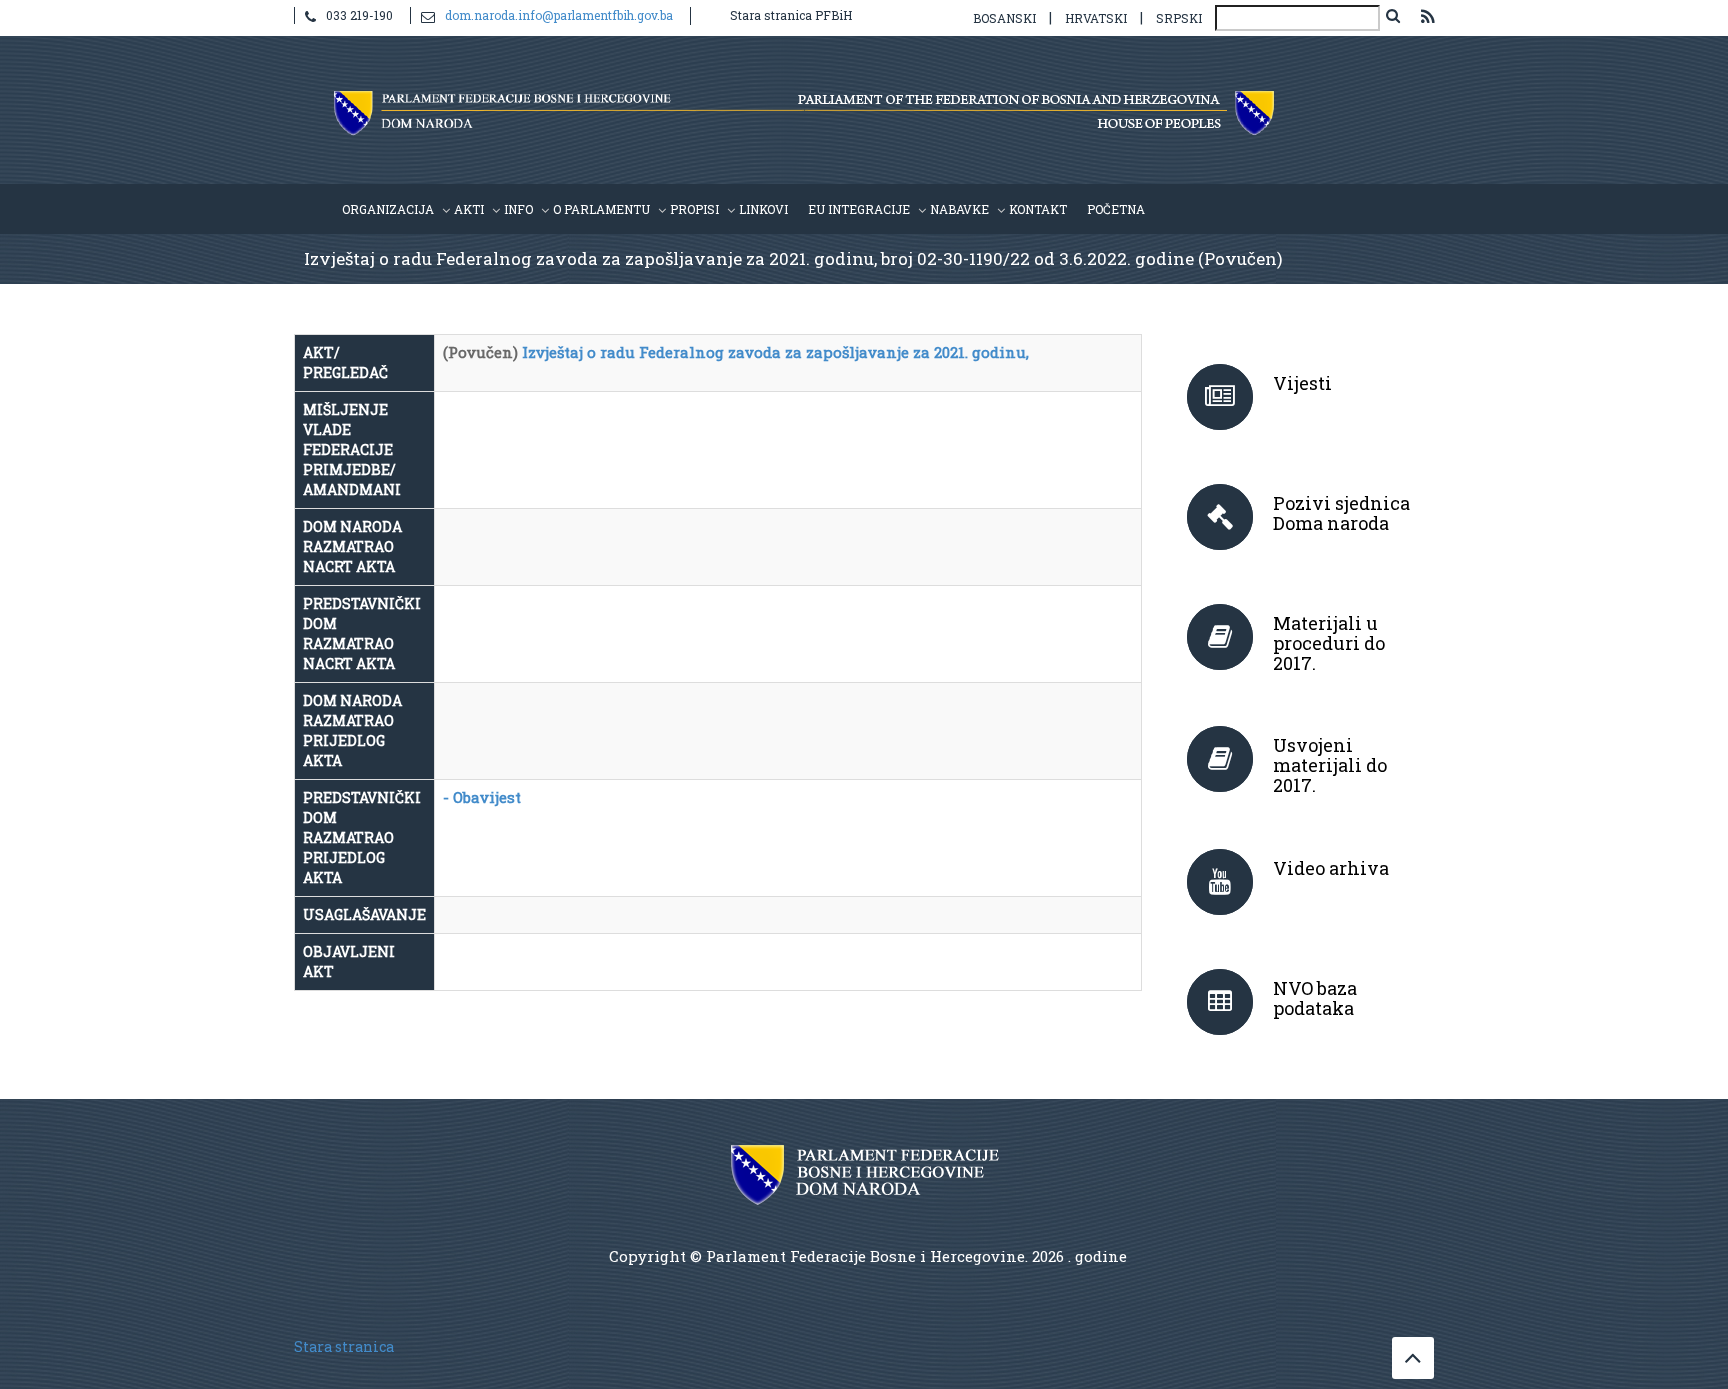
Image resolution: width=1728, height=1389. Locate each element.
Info (518, 209)
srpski (1179, 18)
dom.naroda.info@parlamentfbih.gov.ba (559, 15)
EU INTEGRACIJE (859, 209)
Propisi (694, 209)
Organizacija (388, 209)
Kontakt (1038, 209)
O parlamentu (601, 209)
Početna (1116, 209)
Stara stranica (344, 1346)
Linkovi (763, 209)
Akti (469, 209)
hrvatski (1096, 18)
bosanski (1004, 18)
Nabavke (959, 209)
